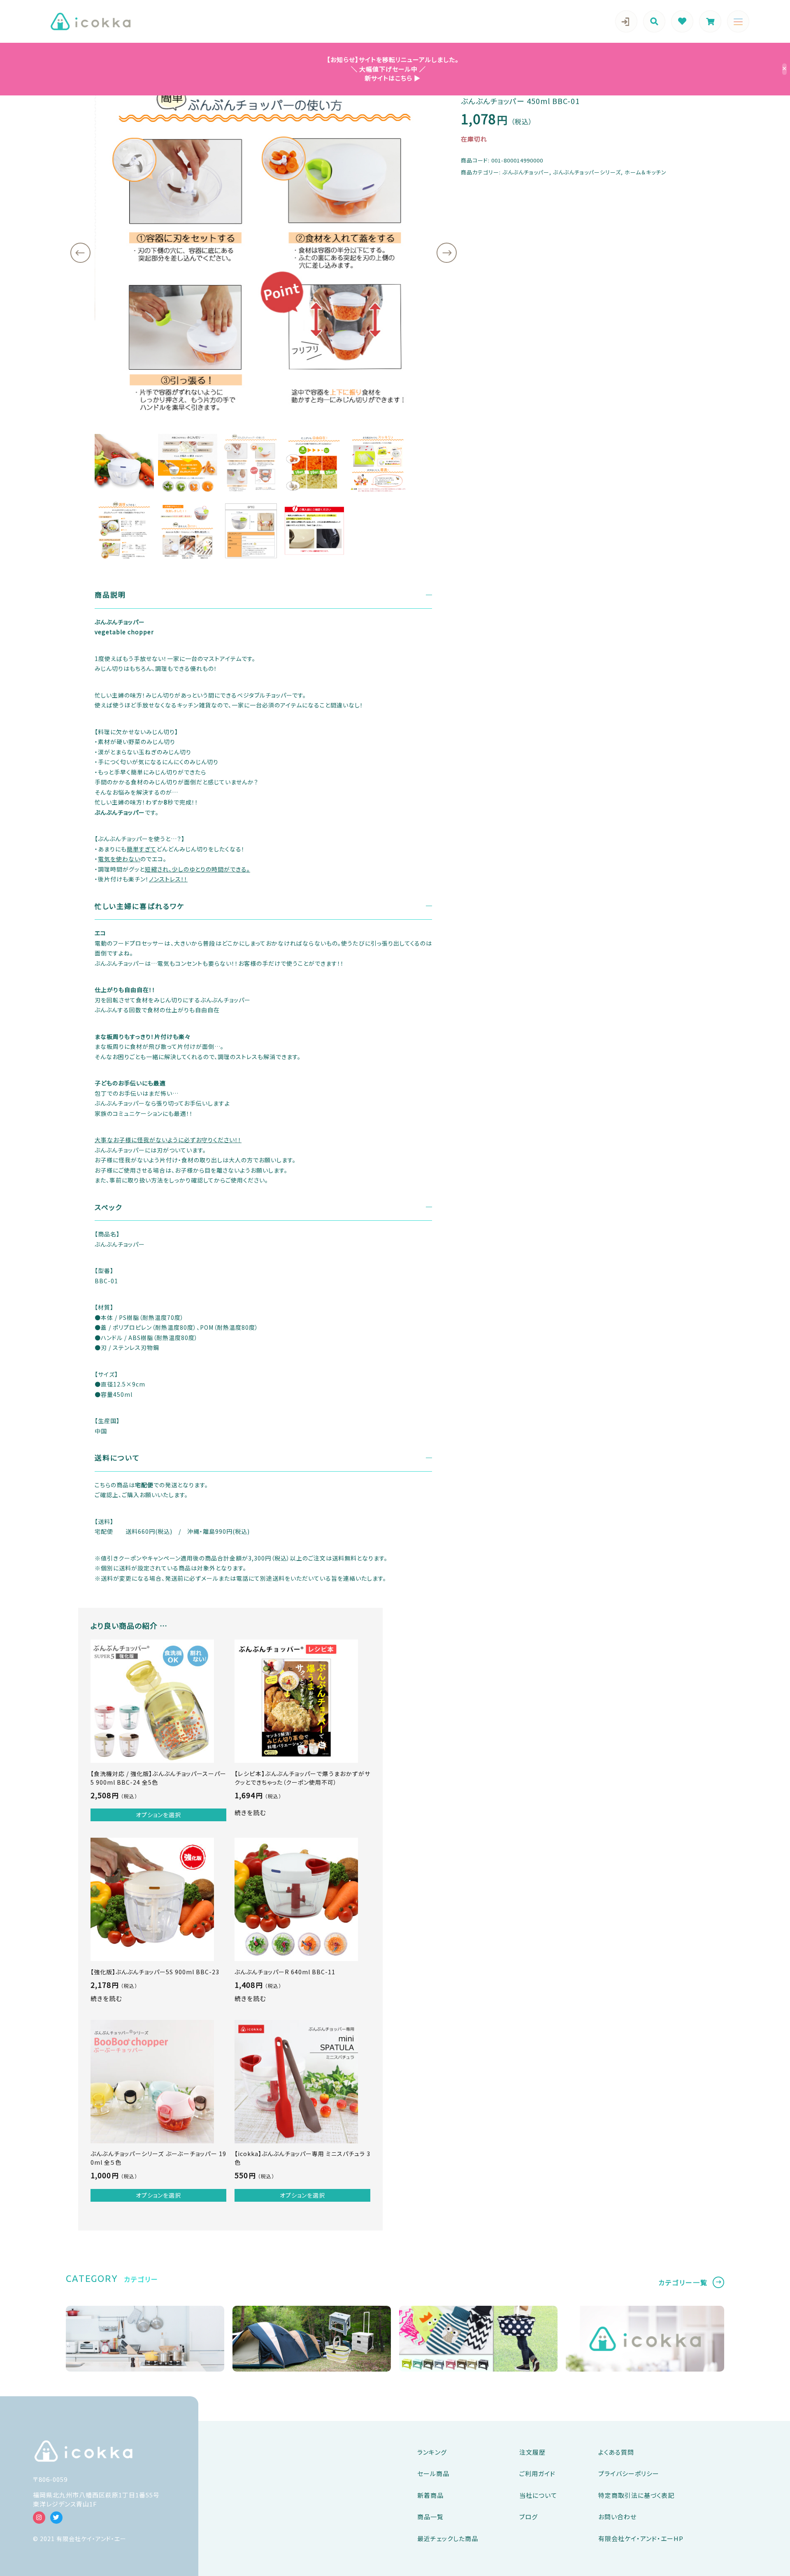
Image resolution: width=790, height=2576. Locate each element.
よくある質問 (616, 2452)
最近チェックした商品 (448, 2538)
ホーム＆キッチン (646, 172)
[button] (80, 253)
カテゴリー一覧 (683, 2282)
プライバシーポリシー (629, 2473)
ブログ (529, 2517)
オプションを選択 (158, 1815)
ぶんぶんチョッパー (526, 172)
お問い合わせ (617, 2517)
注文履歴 (532, 2452)
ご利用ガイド (537, 2473)
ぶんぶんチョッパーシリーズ (587, 172)
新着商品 (430, 2495)
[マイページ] (626, 21)
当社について (538, 2495)
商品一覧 (430, 2517)
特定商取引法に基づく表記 (636, 2495)
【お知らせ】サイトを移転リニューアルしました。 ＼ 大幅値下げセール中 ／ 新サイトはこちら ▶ (389, 69)
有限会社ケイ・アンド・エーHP (641, 2538)
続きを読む (250, 1812)
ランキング (432, 2452)
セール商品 (433, 2473)
